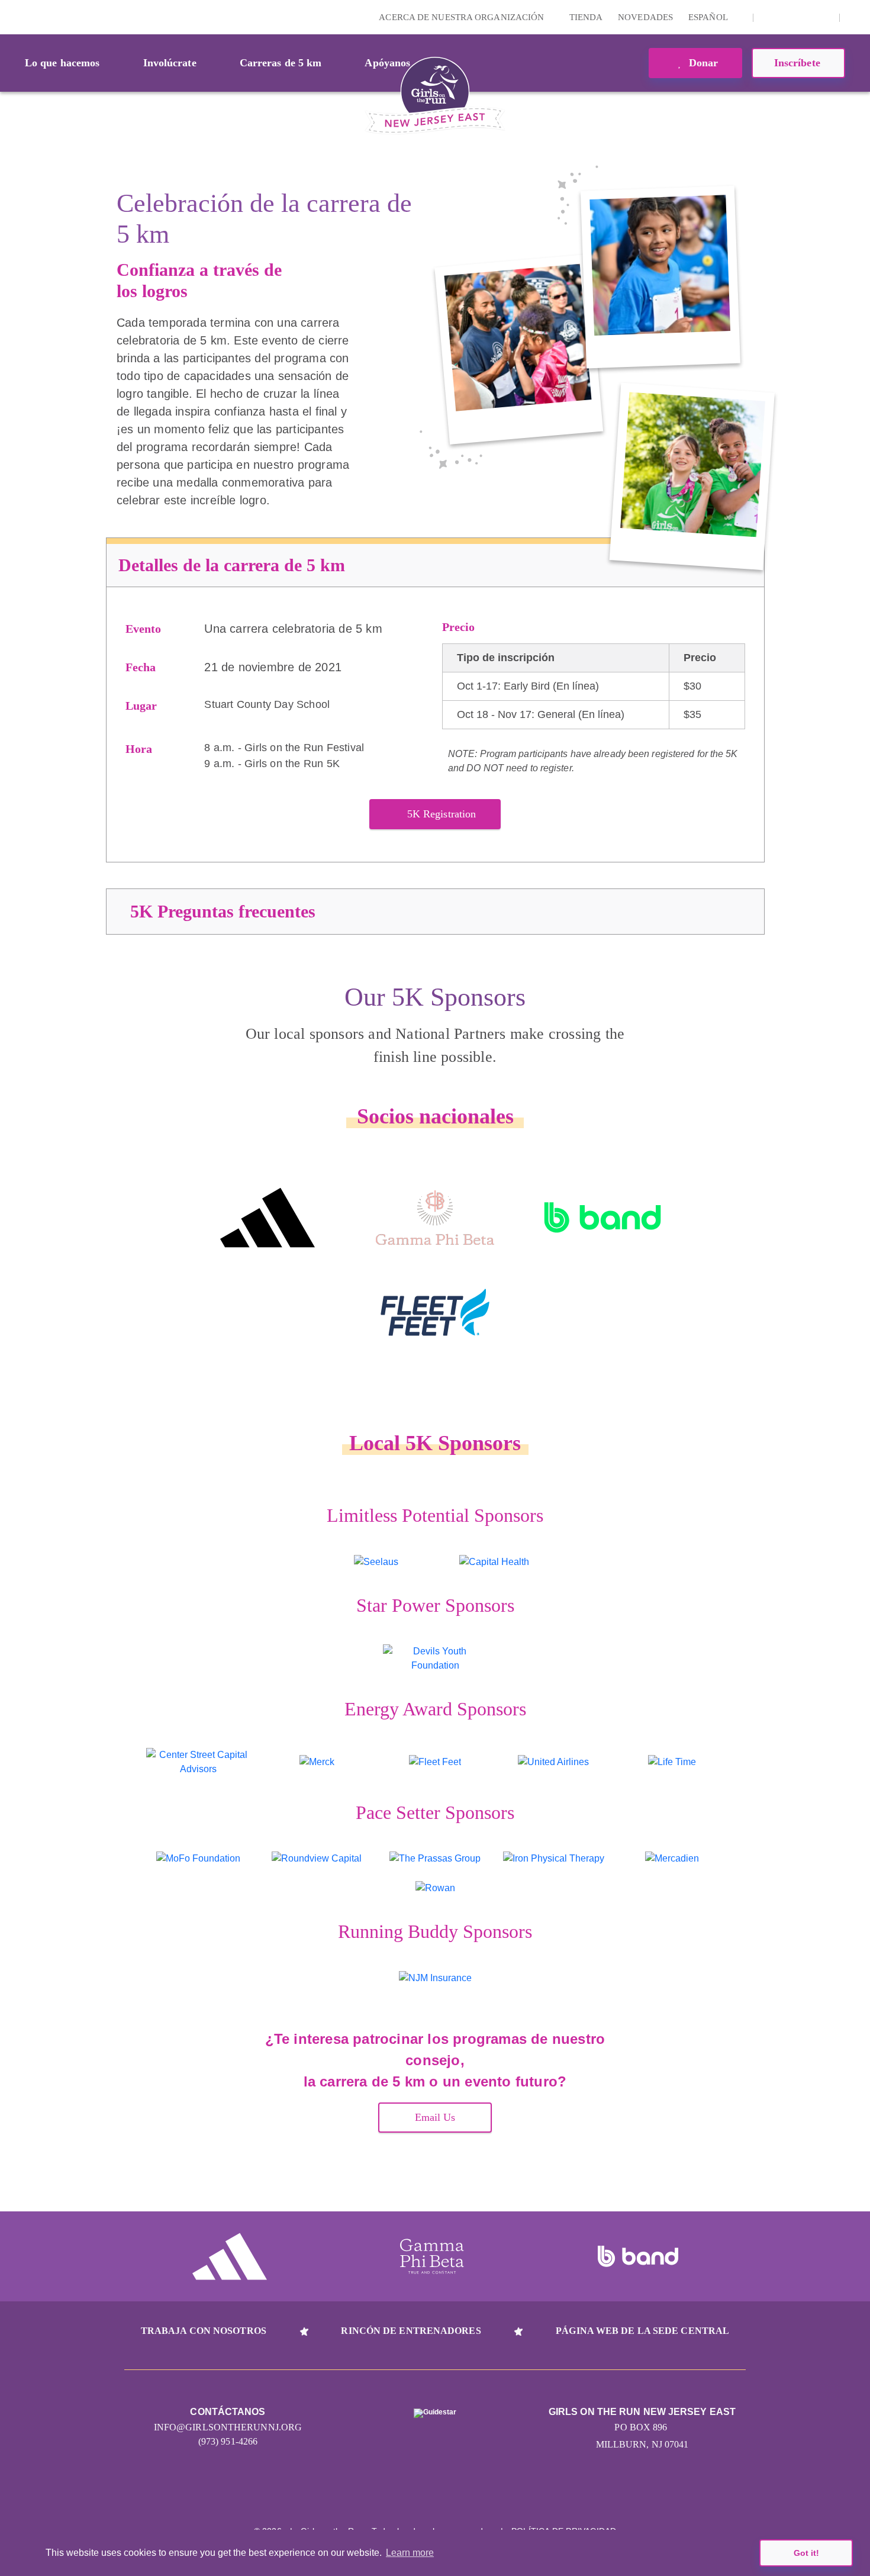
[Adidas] (267, 1218)
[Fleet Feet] (435, 1312)
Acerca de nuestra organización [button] (463, 17)
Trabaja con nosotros (204, 2331)
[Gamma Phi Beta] (435, 1218)
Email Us (435, 2117)
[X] (787, 17)
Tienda (586, 17)
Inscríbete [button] (799, 63)
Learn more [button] (410, 2553)
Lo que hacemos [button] (62, 63)
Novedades (645, 17)
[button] (855, 17)
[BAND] (603, 1218)
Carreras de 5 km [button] (281, 63)
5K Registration (442, 814)
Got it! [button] (806, 2553)
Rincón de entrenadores (411, 2331)
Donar (702, 63)
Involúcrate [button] (170, 63)
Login (11, 17)
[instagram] (769, 17)
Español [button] (709, 17)
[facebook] (824, 17)
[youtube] (805, 17)
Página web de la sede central (642, 2331)
